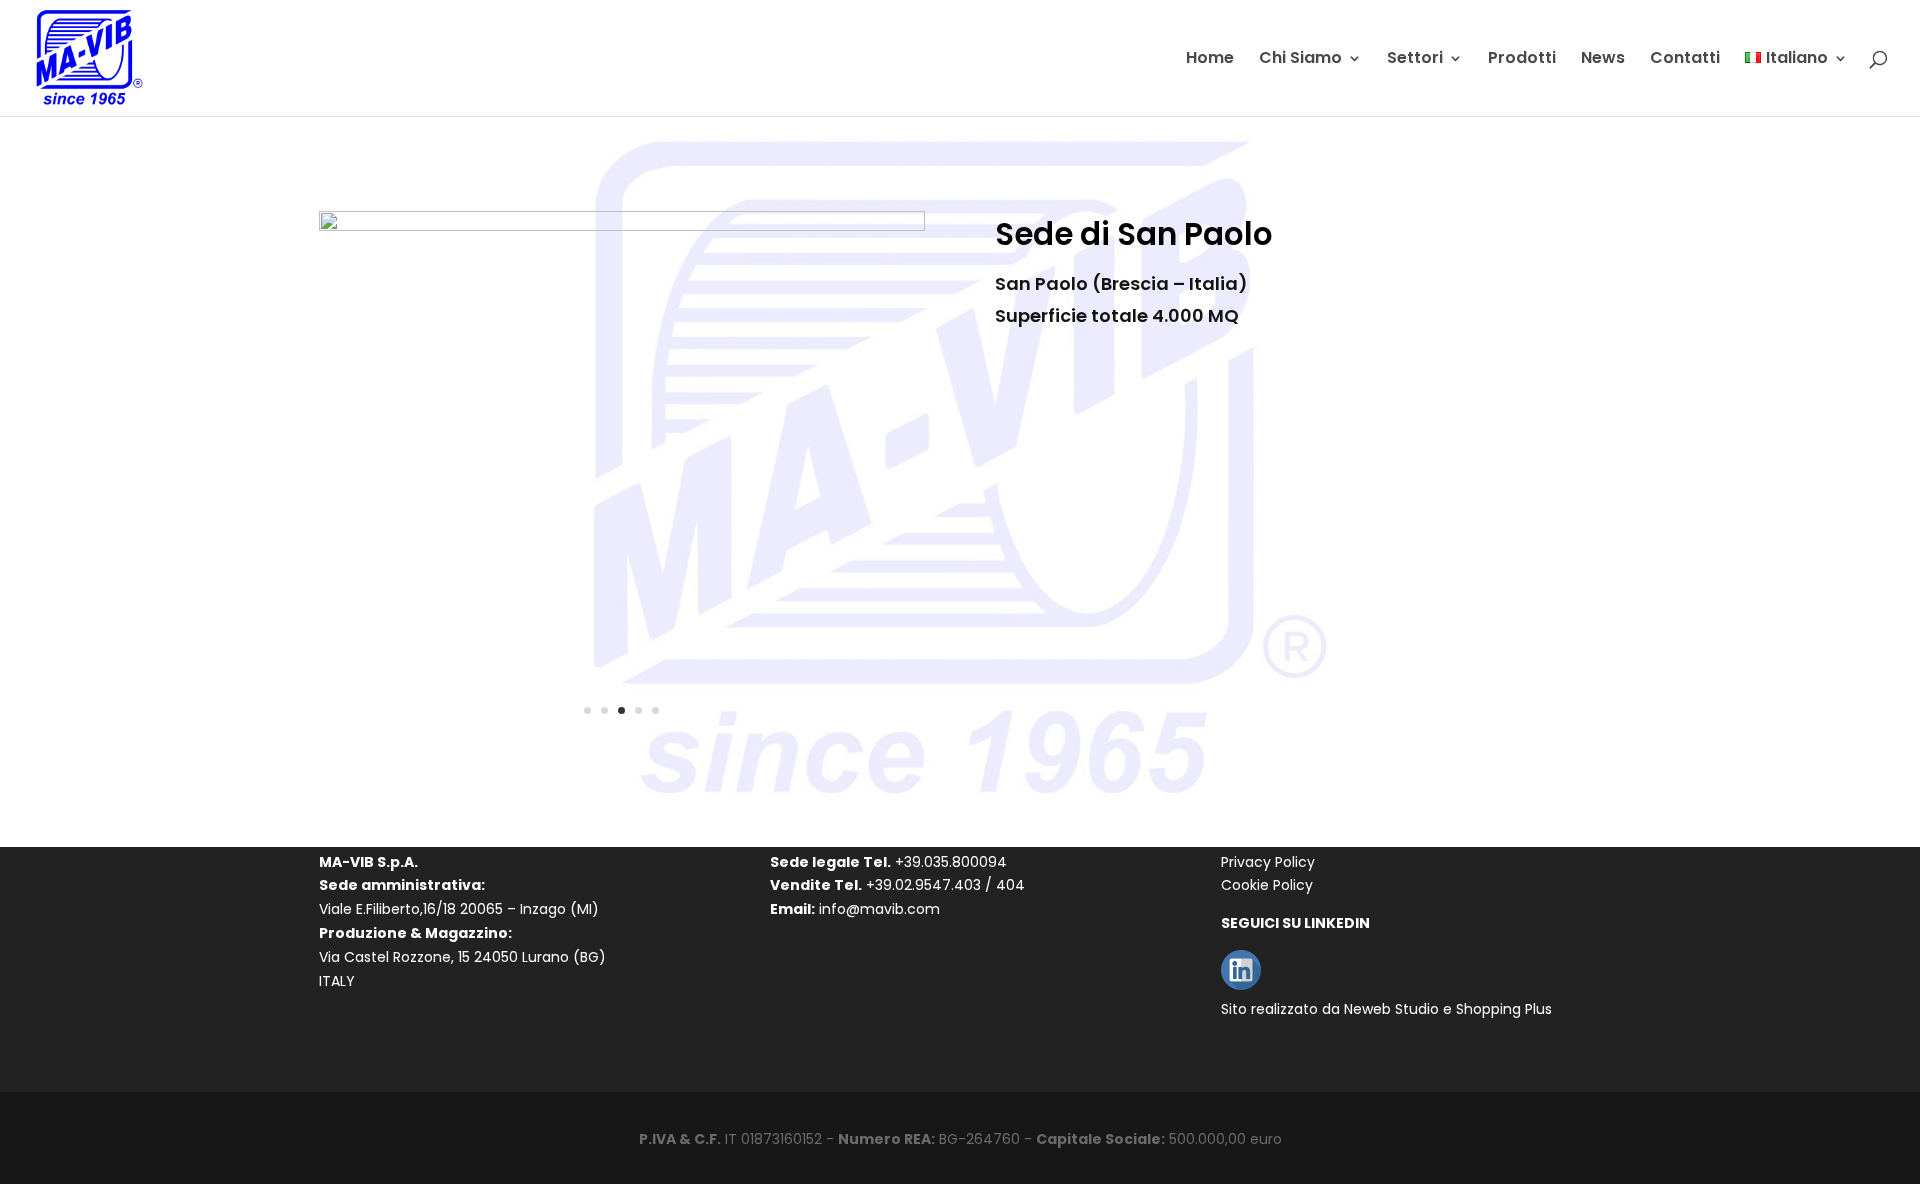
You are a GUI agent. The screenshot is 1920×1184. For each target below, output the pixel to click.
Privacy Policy (1268, 862)
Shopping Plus (1504, 1009)
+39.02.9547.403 (923, 885)
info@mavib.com (879, 909)
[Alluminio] (622, 226)
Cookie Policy (1267, 885)
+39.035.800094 (951, 862)
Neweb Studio (1391, 1009)
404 (1010, 885)
